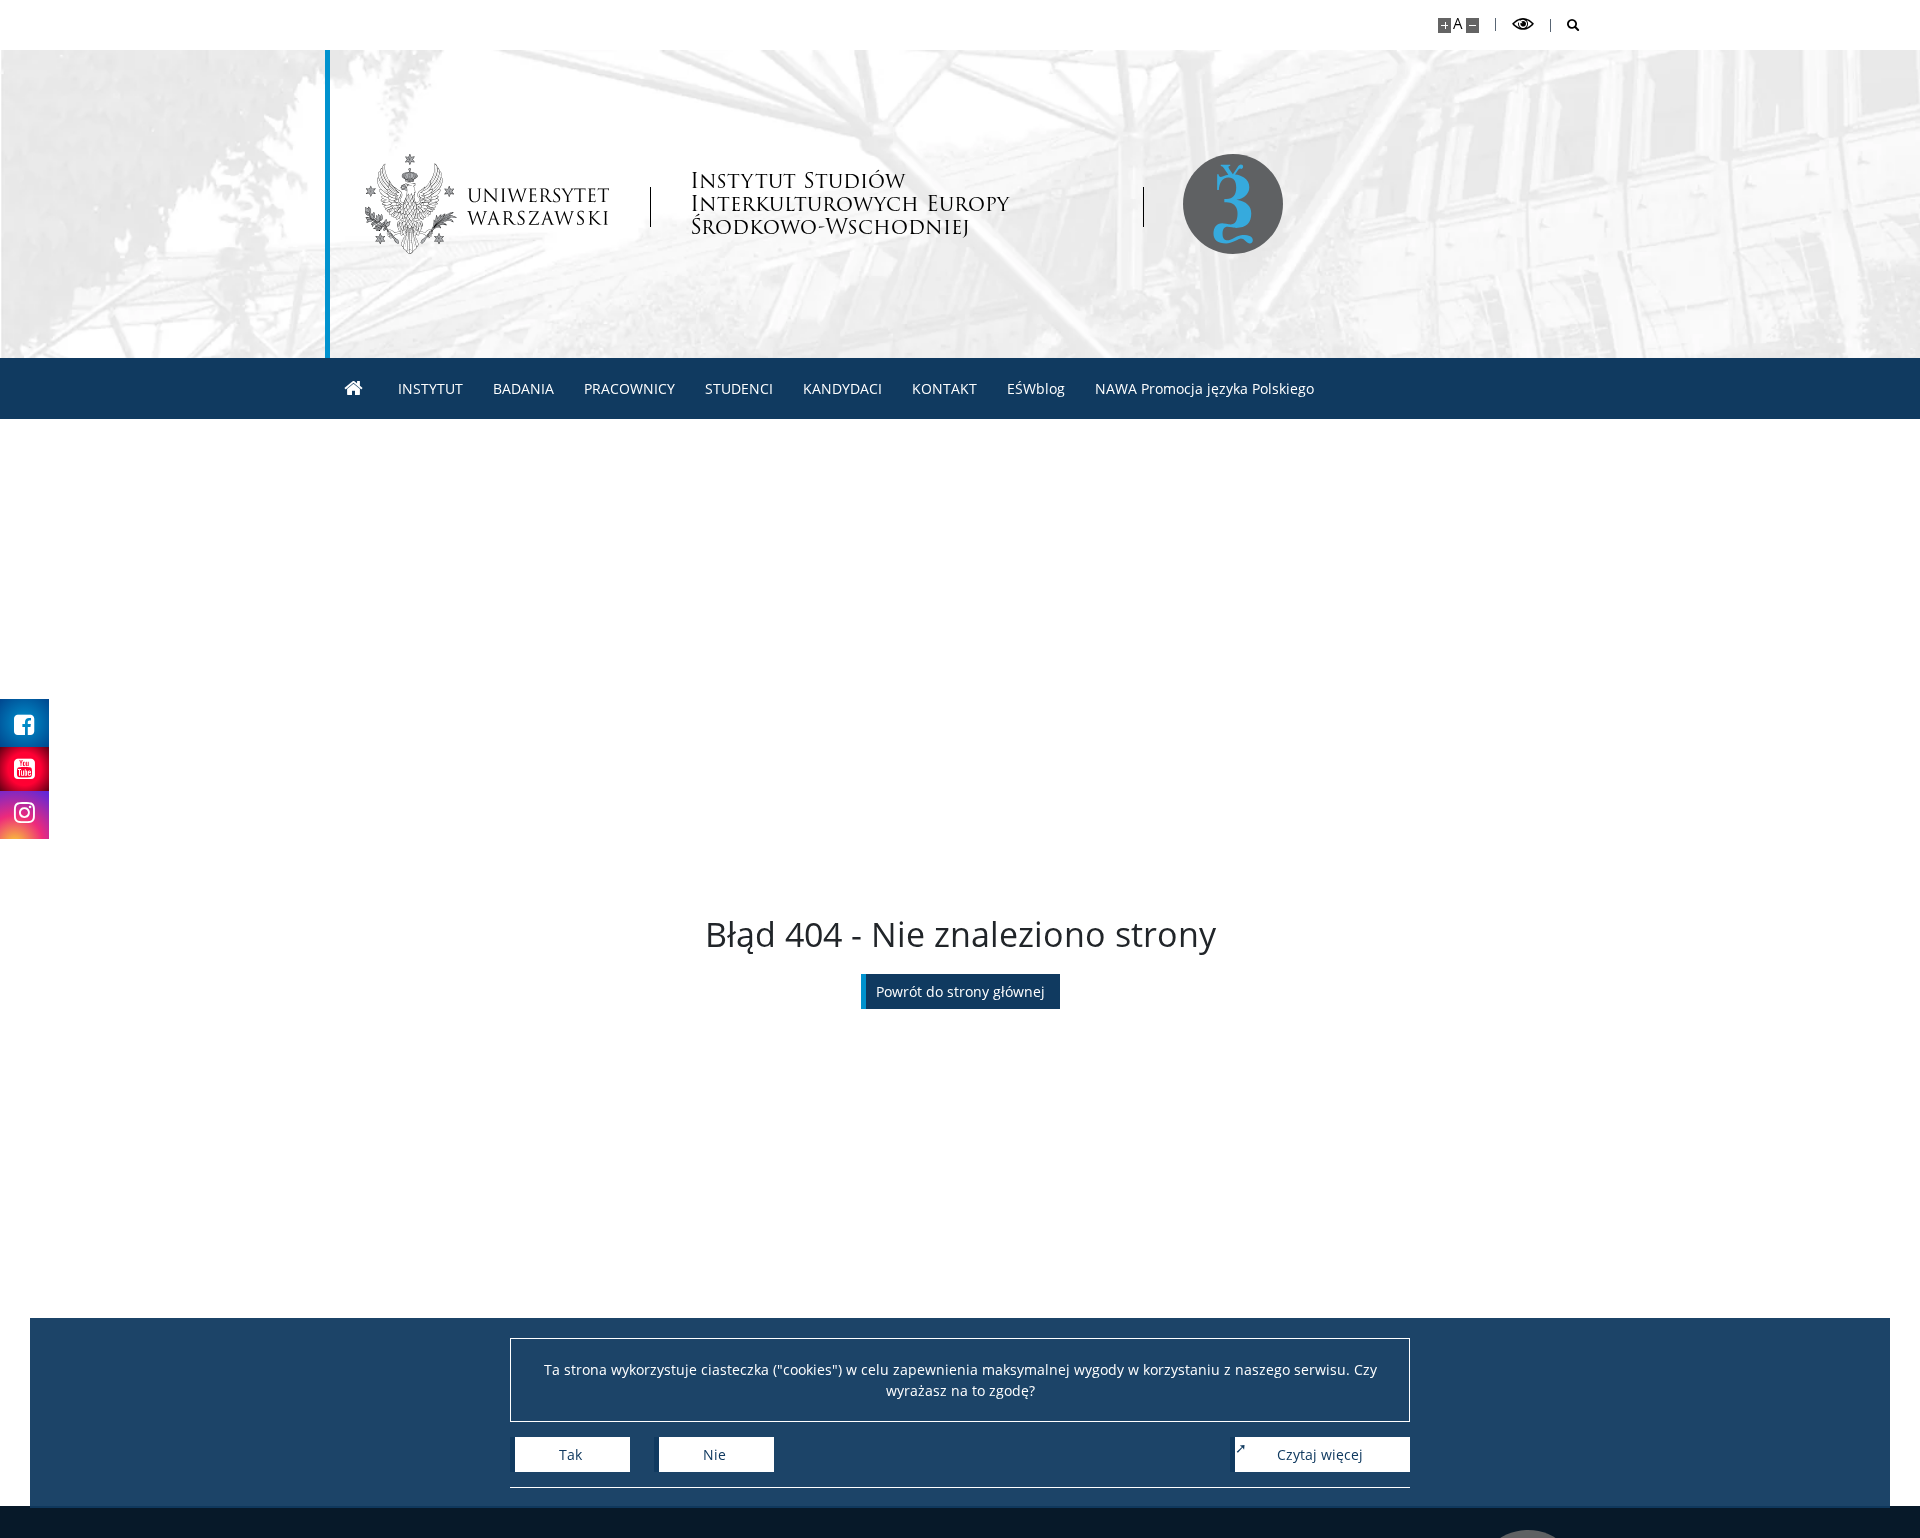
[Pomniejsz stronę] (1472, 25)
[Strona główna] (354, 388)
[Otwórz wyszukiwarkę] (1565, 25)
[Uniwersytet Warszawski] (487, 204)
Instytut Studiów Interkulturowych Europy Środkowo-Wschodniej (849, 203)
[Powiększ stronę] (1444, 25)
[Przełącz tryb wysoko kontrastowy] (1523, 24)
